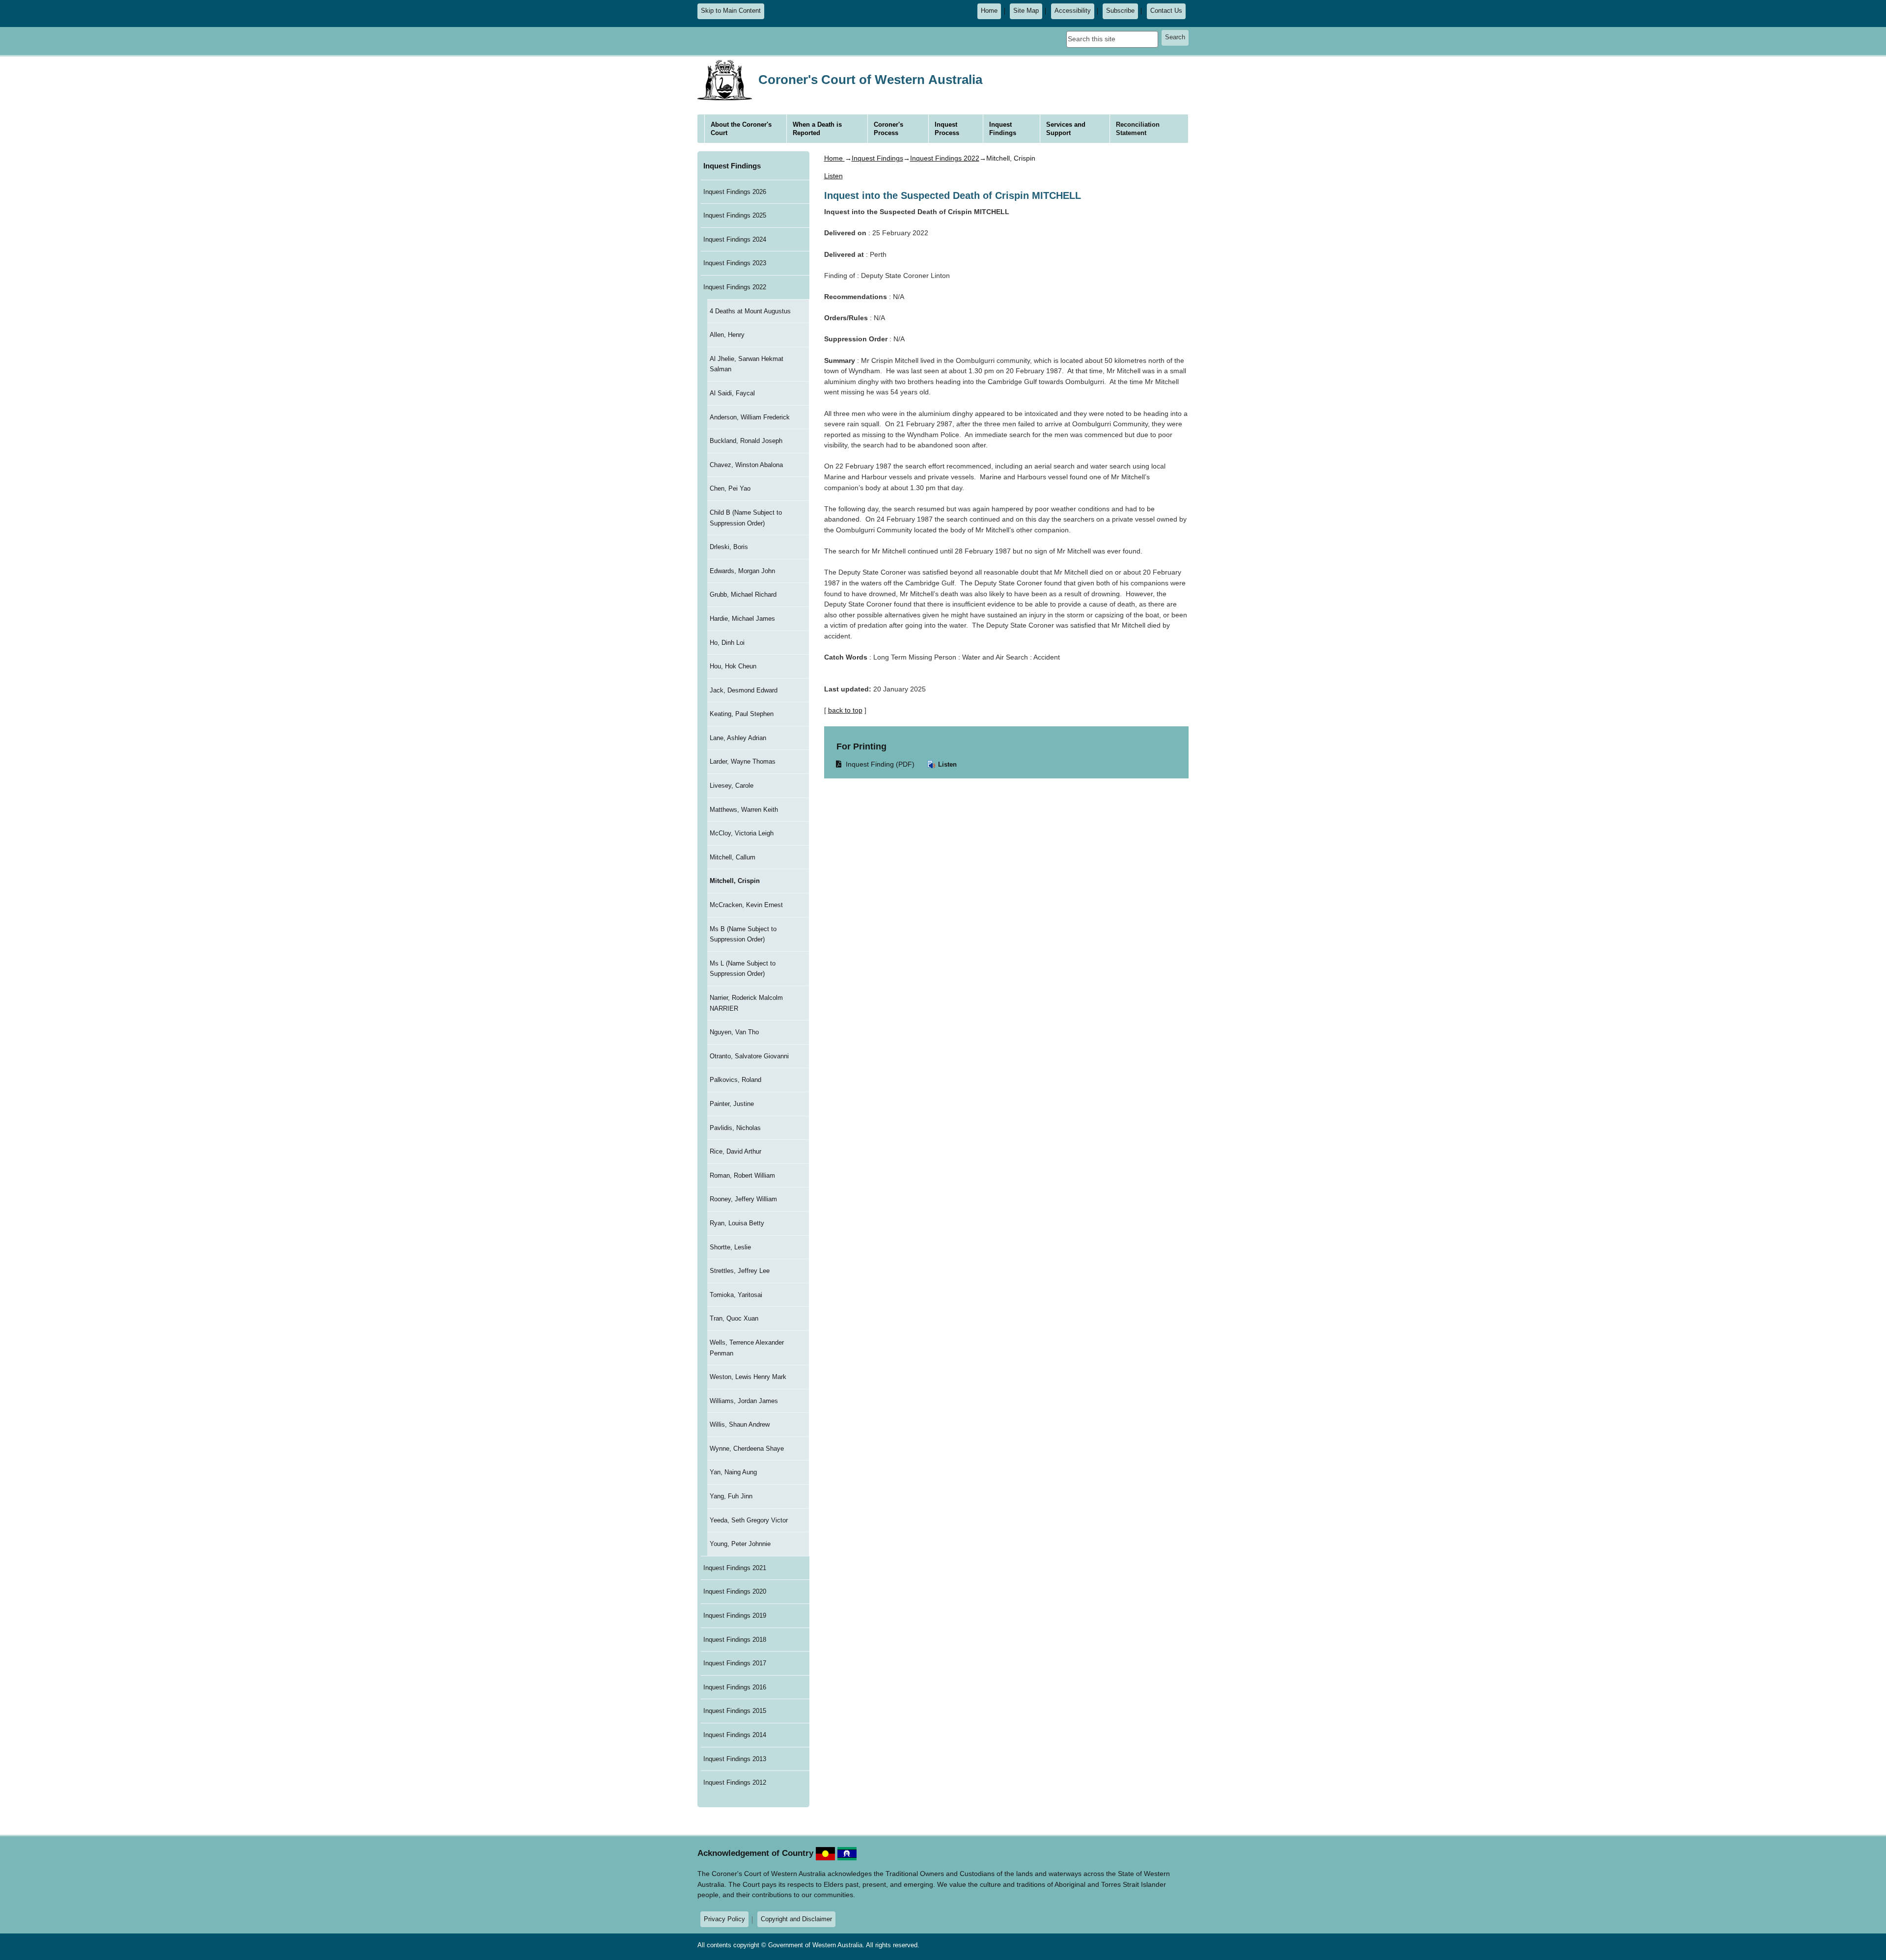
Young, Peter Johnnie (740, 1544)
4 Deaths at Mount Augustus (750, 311)
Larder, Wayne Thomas (743, 761)
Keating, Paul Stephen (742, 714)
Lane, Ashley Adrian (738, 738)
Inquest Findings (732, 166)
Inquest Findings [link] (1003, 129)
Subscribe (1120, 11)
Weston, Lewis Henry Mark (748, 1377)
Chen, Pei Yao (730, 488)
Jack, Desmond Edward (744, 690)
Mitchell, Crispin (735, 881)
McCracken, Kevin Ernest (746, 905)
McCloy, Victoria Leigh (742, 833)
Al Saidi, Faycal (732, 393)
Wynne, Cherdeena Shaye (747, 1449)
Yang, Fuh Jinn (731, 1496)
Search (1175, 37)
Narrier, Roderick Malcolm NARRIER (746, 1003)
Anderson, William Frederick (750, 417)
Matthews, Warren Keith (744, 810)
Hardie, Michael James (742, 619)
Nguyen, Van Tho (734, 1032)
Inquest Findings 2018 (735, 1640)
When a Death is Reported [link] (817, 129)
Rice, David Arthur (735, 1151)
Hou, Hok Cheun (733, 666)
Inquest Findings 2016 (735, 1687)
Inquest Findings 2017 (735, 1663)
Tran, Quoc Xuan (734, 1318)
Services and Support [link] (1066, 129)
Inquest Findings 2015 (735, 1711)
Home (989, 11)
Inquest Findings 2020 (735, 1591)
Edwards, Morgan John (742, 571)
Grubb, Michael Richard (743, 594)
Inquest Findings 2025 (735, 215)
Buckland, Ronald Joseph (746, 441)
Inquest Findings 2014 (735, 1735)
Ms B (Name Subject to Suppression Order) (743, 934)
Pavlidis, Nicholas (735, 1128)
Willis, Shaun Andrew (740, 1424)
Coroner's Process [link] (888, 129)
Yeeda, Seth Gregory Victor (749, 1520)
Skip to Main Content (731, 11)
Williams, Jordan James (744, 1401)
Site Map (1026, 11)
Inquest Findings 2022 (735, 287)
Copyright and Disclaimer (796, 1919)
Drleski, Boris (729, 547)
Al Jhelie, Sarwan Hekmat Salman (747, 364)
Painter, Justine (732, 1104)
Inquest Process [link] (947, 129)
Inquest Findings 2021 (735, 1568)
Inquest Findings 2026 (735, 192)
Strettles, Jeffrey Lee (740, 1271)
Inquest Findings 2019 (735, 1615)
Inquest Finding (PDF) (876, 764)
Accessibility (1073, 11)
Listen (946, 764)
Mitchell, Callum (733, 857)
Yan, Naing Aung (733, 1472)
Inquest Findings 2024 (735, 239)
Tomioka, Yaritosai (736, 1295)
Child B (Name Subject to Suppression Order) (746, 518)
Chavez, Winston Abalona (746, 465)
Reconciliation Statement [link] (1138, 129)
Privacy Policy (724, 1919)
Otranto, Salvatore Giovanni (749, 1056)
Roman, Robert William (742, 1175)
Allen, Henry (727, 335)
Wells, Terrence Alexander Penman (747, 1348)
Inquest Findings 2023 (735, 263)
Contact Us (1166, 11)
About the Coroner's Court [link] (741, 129)
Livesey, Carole (732, 786)
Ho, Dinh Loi (727, 643)
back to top (845, 710)
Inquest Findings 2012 (735, 1782)
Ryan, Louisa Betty (737, 1223)
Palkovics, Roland (735, 1080)
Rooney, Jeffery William (743, 1199)
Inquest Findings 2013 (735, 1759)
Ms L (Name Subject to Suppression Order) (743, 969)
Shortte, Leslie (730, 1247)
